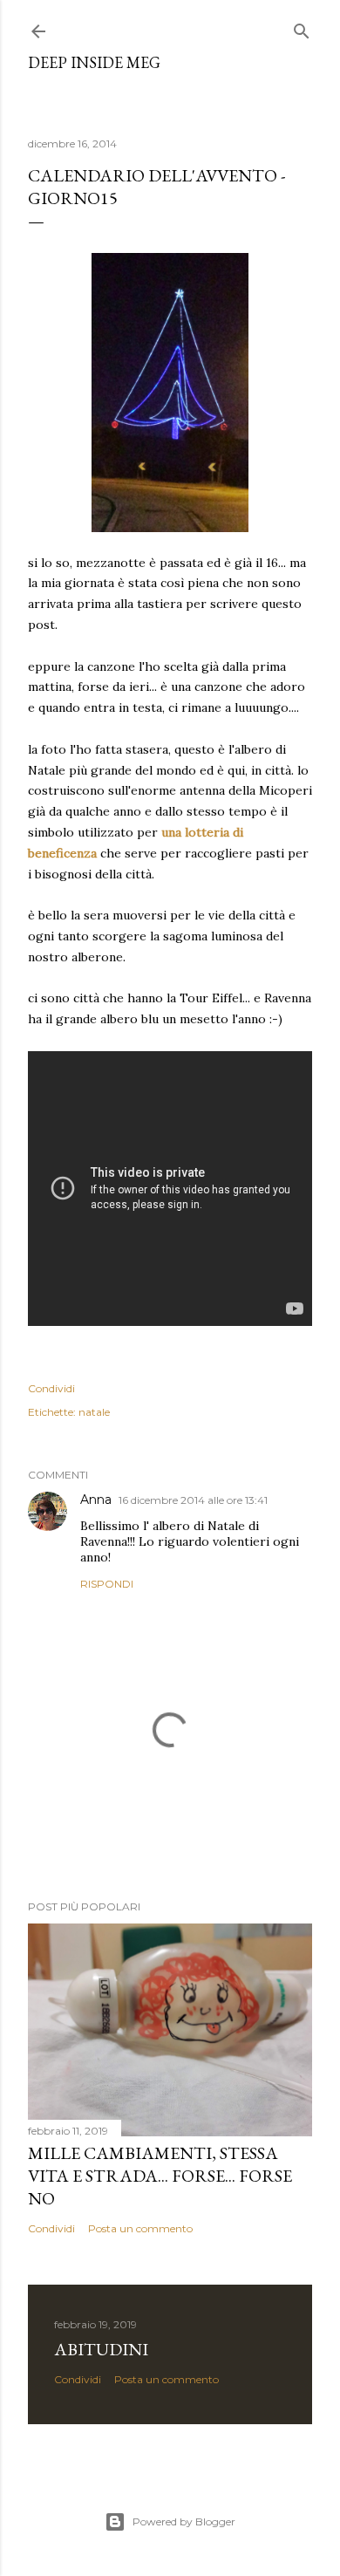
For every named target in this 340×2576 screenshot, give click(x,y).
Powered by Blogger (184, 2521)
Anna (96, 1500)
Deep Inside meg (94, 62)
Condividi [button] (51, 1388)
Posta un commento (140, 2228)
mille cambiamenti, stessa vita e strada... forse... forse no (160, 2176)
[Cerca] (302, 27)
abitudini (101, 2349)
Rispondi (107, 1584)
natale (94, 1412)
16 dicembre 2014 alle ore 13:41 (193, 1500)
